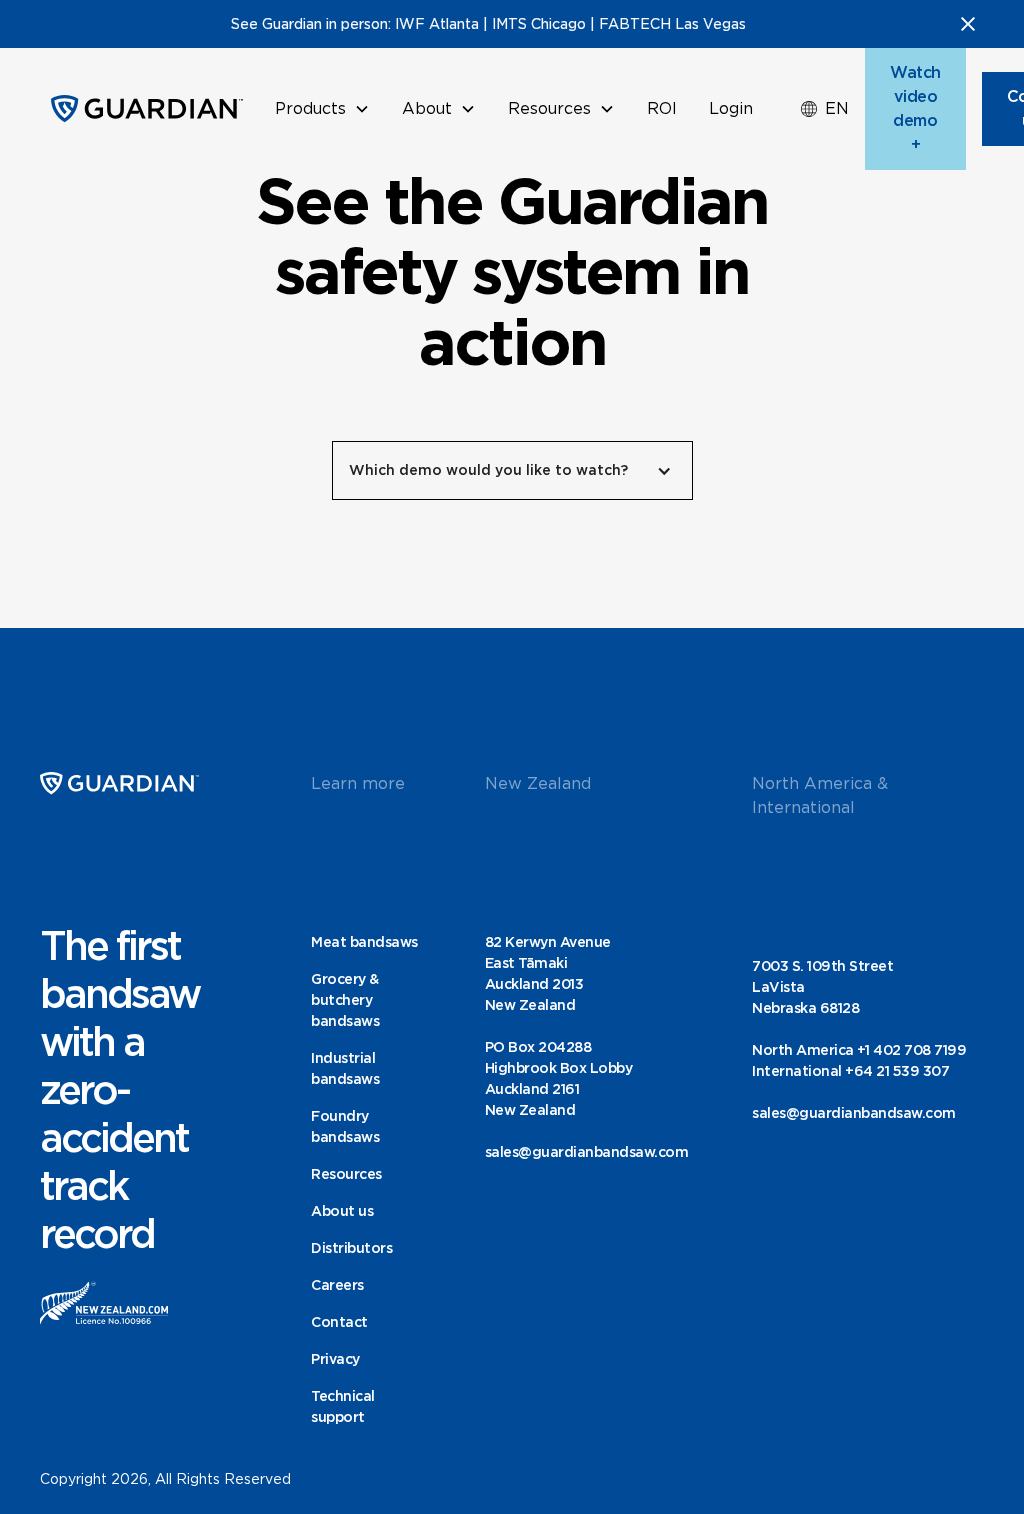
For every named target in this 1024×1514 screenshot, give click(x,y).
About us (342, 1211)
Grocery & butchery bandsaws (345, 1000)
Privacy (335, 1359)
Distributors (351, 1248)
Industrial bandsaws (345, 1068)
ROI (662, 108)
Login (731, 108)
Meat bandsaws (364, 942)
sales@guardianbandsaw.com (587, 1152)
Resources (346, 1174)
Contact (339, 1322)
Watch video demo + (915, 108)
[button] (322, 109)
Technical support (343, 1406)
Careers (337, 1285)
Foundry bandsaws (345, 1126)
